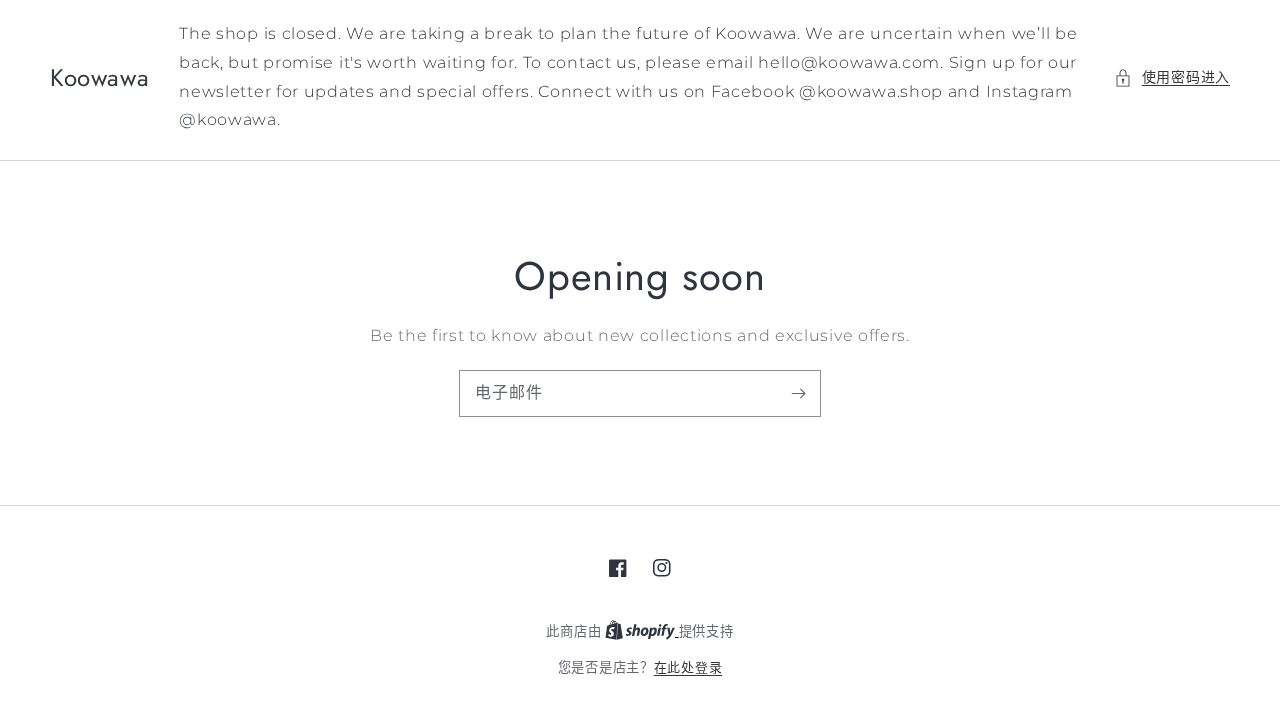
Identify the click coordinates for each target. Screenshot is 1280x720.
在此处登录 (688, 667)
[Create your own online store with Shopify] (642, 631)
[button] (1172, 77)
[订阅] (798, 393)
